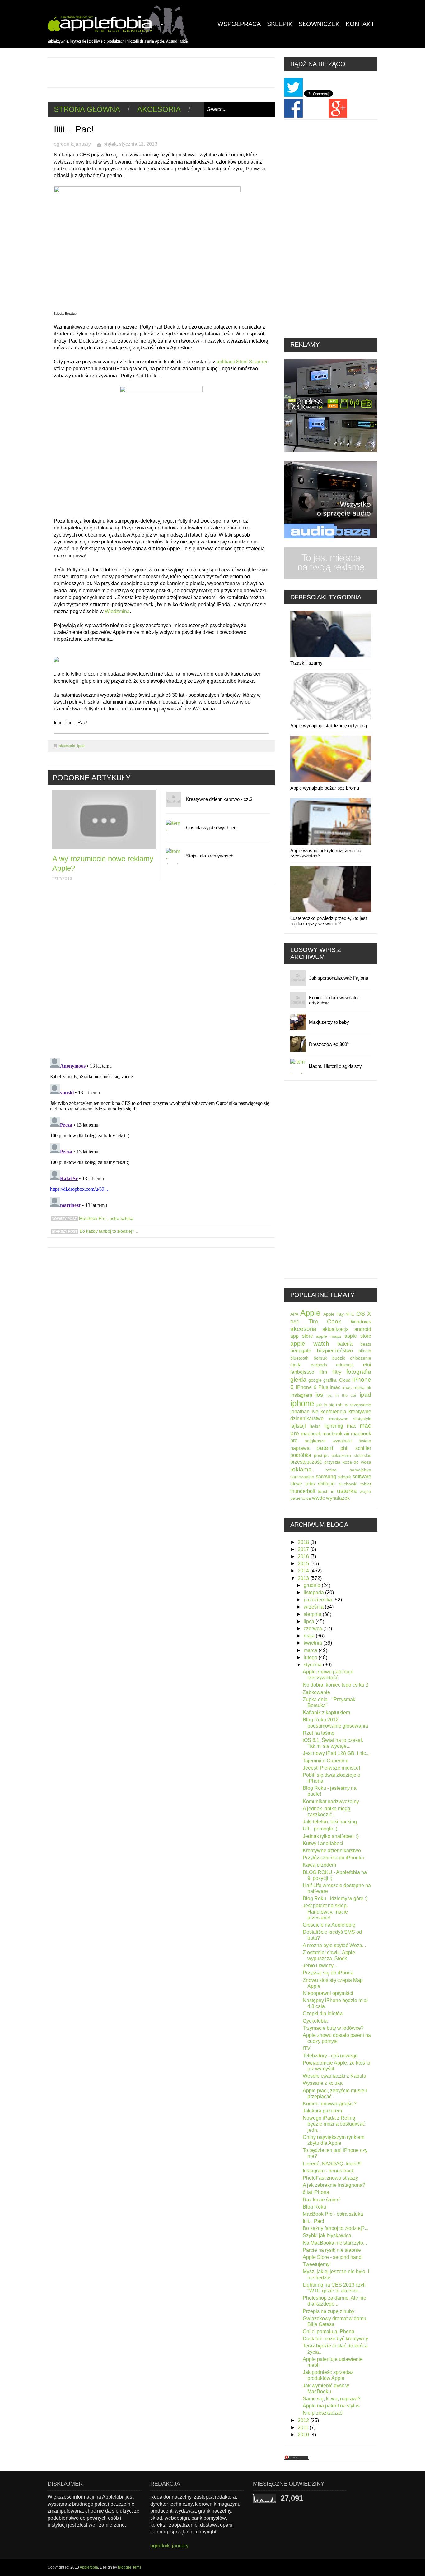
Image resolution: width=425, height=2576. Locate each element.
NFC (350, 1314)
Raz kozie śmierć (322, 2200)
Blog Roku (314, 2207)
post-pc (321, 1455)
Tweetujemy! (317, 2264)
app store (302, 1336)
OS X (364, 1314)
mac (352, 1426)
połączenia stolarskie (351, 1455)
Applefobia (89, 2567)
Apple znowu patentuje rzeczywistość (328, 1675)
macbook (311, 1434)
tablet (366, 1484)
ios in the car (341, 1395)
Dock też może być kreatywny (335, 2339)
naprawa (300, 1448)
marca (311, 1650)
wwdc (318, 1498)
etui (367, 1365)
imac (335, 1387)
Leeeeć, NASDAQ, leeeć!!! (332, 2164)
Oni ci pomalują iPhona (329, 2331)
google (315, 1380)
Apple (310, 1313)
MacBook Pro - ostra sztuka (106, 1218)
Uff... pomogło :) (320, 1829)
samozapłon (302, 1477)
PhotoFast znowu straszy (330, 2178)
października (318, 1600)
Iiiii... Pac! (313, 2221)
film (323, 1372)
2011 (304, 2428)
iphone (302, 1403)
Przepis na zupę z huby (329, 2311)
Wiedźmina (117, 611)
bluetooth (299, 1358)
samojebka (360, 1470)
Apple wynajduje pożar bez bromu (325, 788)
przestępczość (306, 1462)
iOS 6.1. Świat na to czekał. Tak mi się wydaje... (333, 1743)
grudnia (313, 1585)
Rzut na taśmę (319, 1733)
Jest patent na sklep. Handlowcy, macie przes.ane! (325, 1911)
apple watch (310, 1343)
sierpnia (313, 1614)
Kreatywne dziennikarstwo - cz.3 (219, 799)
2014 (304, 1571)
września (314, 1607)
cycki (296, 1365)
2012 (304, 2420)
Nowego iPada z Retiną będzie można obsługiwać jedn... (334, 2124)
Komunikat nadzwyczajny (331, 1801)
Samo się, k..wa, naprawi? (332, 2399)
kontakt (360, 24)
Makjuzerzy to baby (329, 1022)
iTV (307, 2048)
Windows (361, 1322)
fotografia (359, 1372)
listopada (314, 1593)
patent (325, 1448)
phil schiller (356, 1448)
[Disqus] (161, 972)
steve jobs (303, 1484)
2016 (304, 1556)
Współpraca (239, 24)
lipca (310, 1621)
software (362, 1477)
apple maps (329, 1336)
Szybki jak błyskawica (327, 2235)
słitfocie (326, 1484)
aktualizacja (336, 1329)
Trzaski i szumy (306, 663)
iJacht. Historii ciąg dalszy (335, 1066)
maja (310, 1636)
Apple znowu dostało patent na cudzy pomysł (337, 2038)
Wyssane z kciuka (323, 2083)
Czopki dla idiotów (323, 2013)
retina (331, 1470)
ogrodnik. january (169, 2546)
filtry (337, 1372)
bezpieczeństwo (335, 1351)
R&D (295, 1322)
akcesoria (159, 109)
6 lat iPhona (316, 2192)
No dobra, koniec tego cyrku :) (336, 1685)
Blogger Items (130, 2567)
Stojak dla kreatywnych (210, 856)
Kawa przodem (319, 1865)
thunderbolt (303, 1491)
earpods (319, 1365)
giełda (298, 1380)
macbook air (336, 1434)
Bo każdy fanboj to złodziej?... (108, 1231)
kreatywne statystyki (350, 1419)
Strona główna (87, 109)
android (363, 1329)
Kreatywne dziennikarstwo (332, 1851)
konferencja (333, 1412)
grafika (330, 1380)
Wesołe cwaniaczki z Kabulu (334, 2076)
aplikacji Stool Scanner (242, 362)
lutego (311, 1657)
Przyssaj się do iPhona (328, 1973)
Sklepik (280, 24)
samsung (326, 1477)
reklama (301, 1469)
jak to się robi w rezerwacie (344, 1405)
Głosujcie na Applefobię (329, 1925)
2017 (304, 1549)
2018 (304, 1542)
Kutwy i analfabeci (323, 1843)
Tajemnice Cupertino (326, 1761)
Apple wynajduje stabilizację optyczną (329, 725)
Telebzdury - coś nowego (330, 2056)
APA (294, 1314)
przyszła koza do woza (348, 1462)
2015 (304, 1564)
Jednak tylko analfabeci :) (331, 1836)
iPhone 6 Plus (312, 1387)
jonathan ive (304, 1412)
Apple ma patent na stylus (331, 2406)
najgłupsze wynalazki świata (338, 1441)
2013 (304, 1578)
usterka (347, 1491)
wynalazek (338, 1498)
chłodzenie (361, 1358)
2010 (304, 2435)
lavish (315, 1426)
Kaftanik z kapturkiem (326, 1713)
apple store (358, 1336)
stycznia (313, 1665)
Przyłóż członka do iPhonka (333, 1858)
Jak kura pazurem (322, 2111)
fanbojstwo (302, 1372)
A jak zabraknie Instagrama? (334, 2185)
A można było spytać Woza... (334, 1945)
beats (366, 1344)
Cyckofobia (315, 2021)
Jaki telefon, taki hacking (330, 1822)
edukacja (345, 1365)
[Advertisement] (161, 72)
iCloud (344, 1380)
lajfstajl (298, 1426)
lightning (334, 1426)
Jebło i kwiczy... (320, 1966)
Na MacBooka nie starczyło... (335, 2243)
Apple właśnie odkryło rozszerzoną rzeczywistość (326, 853)
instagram (301, 1395)
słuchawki (348, 1484)
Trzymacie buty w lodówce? (333, 2028)
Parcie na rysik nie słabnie (332, 2250)
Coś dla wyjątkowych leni (212, 827)
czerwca (313, 1629)
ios (319, 1395)
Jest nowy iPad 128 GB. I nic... (336, 1753)
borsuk (320, 1358)
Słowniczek (319, 24)
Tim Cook (325, 1321)
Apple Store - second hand (332, 2257)
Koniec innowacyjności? (330, 2104)
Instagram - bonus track (328, 2171)
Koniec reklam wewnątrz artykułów (334, 1000)
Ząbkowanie (316, 1692)
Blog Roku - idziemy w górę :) (335, 1898)
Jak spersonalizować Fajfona (339, 978)
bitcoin (365, 1351)
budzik (339, 1358)
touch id (326, 1491)
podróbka (301, 1455)
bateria (345, 1344)
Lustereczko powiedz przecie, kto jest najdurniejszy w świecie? (329, 921)
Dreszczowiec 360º (329, 1044)
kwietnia (313, 1643)
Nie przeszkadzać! (323, 2413)
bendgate (301, 1351)
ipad (81, 746)
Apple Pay (334, 1314)
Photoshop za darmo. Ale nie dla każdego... (334, 2301)
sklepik (344, 1477)
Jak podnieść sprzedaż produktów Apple (328, 2375)
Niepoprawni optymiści (328, 1993)
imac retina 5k (357, 1387)
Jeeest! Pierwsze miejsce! (331, 1768)
